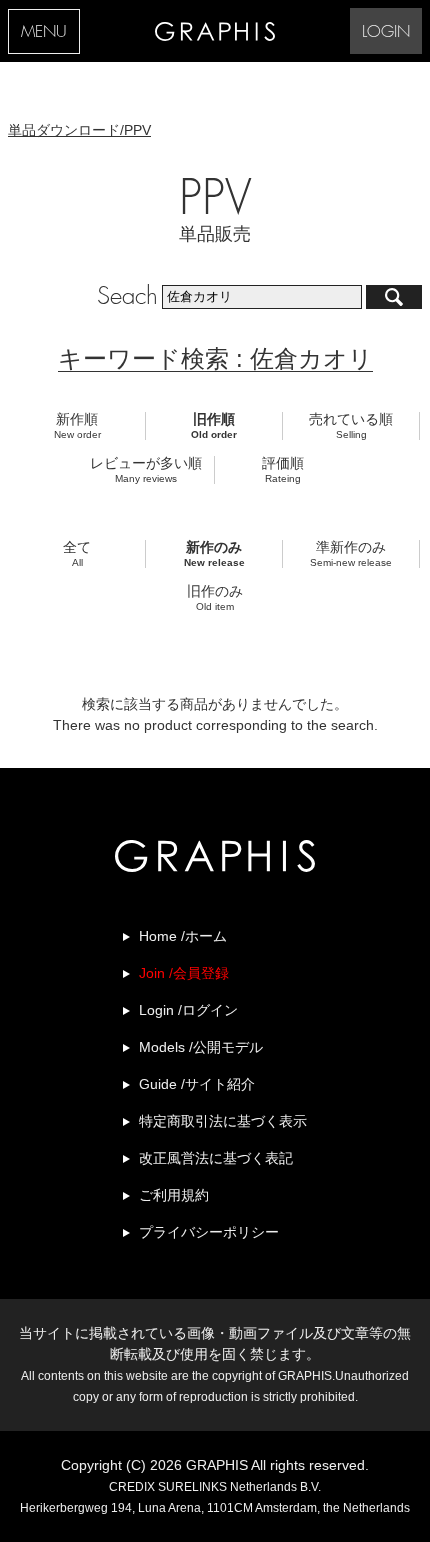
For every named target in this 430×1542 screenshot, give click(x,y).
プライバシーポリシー (209, 1232)
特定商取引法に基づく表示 (223, 1121)
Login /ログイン (188, 1010)
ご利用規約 (174, 1195)
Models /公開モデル (201, 1047)
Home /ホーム (183, 936)
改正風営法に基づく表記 (216, 1158)
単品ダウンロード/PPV (79, 130)
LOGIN (386, 32)
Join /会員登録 (184, 973)
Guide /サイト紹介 (197, 1084)
